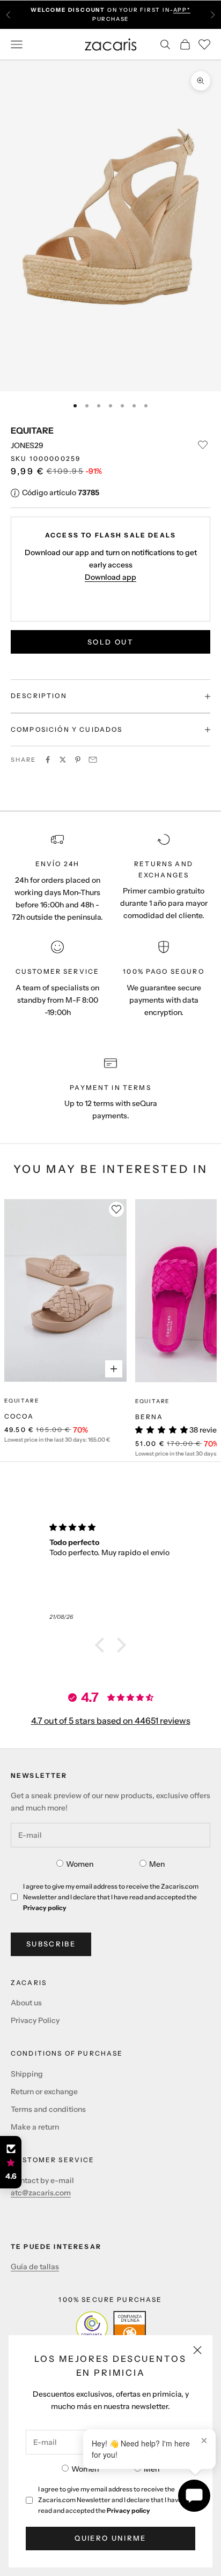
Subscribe (51, 1944)
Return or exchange (44, 2092)
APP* (182, 10)
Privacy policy (128, 2510)
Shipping (27, 2074)
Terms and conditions (48, 2109)
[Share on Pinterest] (78, 760)
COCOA (19, 1416)
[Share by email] (93, 760)
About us (26, 2003)
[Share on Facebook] (48, 760)
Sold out (110, 642)
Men (152, 2469)
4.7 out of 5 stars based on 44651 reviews (111, 1721)
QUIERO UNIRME (110, 2538)
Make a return (35, 2127)
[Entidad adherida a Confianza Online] (111, 2327)
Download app (110, 577)
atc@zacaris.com (41, 2193)
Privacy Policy (35, 2020)
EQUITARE (32, 430)
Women (85, 2469)
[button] (102, 1645)
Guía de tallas (35, 2267)
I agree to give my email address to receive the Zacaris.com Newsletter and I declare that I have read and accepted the (110, 2500)
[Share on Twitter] (63, 760)
